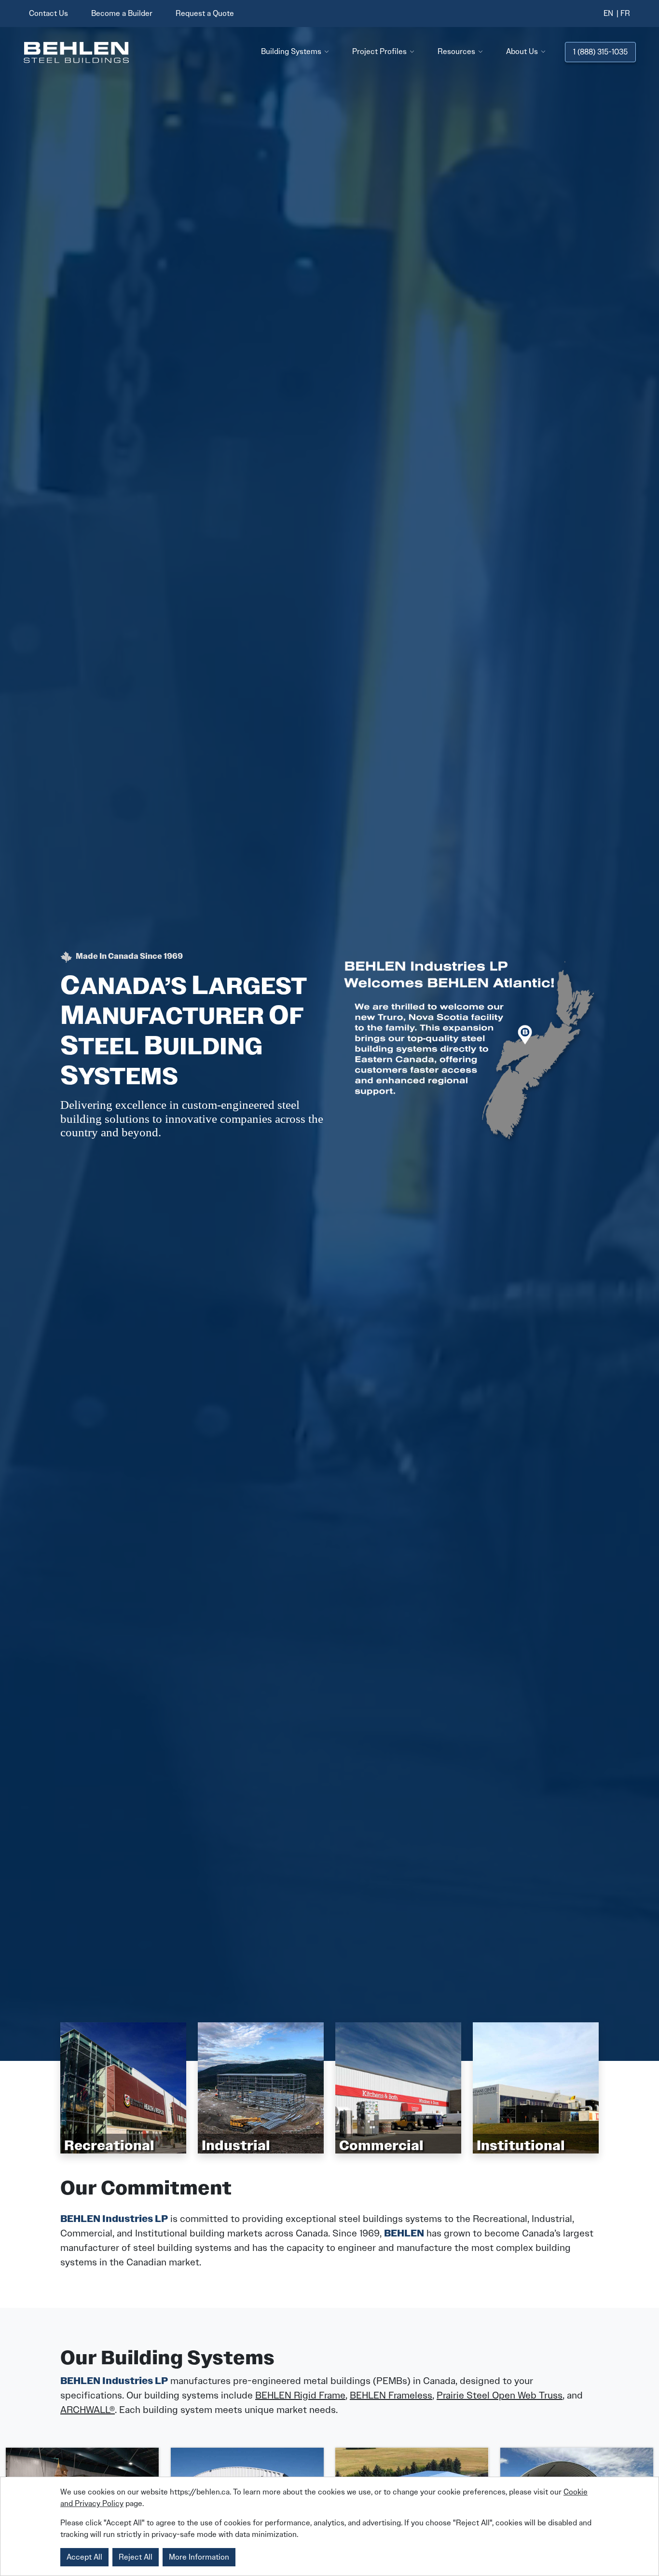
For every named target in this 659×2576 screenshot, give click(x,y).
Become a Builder (122, 13)
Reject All (136, 2557)
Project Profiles (379, 51)
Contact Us (48, 13)
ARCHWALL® (88, 2410)
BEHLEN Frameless (391, 2395)
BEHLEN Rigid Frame (300, 2395)
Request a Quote (205, 13)
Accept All (84, 2557)
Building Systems (291, 51)
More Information (199, 2557)
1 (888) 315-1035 (600, 52)
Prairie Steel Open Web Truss (500, 2395)
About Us (522, 51)
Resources (456, 51)
